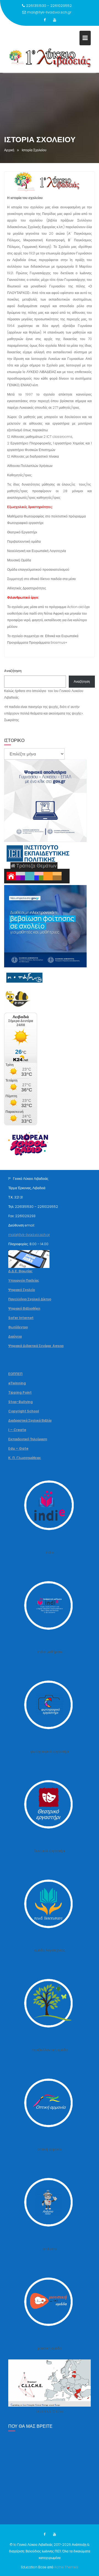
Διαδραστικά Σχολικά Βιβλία (30, 1420)
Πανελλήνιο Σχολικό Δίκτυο (30, 1299)
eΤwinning (17, 1383)
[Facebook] (45, 20)
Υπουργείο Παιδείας (24, 1280)
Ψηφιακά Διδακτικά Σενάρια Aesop (36, 1346)
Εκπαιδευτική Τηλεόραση (28, 1439)
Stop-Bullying (20, 1402)
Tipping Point (20, 1392)
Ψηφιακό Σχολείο (22, 1290)
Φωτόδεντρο (18, 1327)
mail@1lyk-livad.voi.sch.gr (49, 12)
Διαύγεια (15, 1336)
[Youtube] (54, 20)
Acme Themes (66, 2567)
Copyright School (24, 1411)
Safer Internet (21, 1318)
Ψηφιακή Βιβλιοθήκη (24, 1308)
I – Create (17, 1430)
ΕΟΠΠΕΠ (15, 1374)
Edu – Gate (18, 1448)
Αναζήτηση (13, 671)
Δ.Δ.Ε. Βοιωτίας (20, 1271)
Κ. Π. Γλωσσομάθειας (25, 1458)
